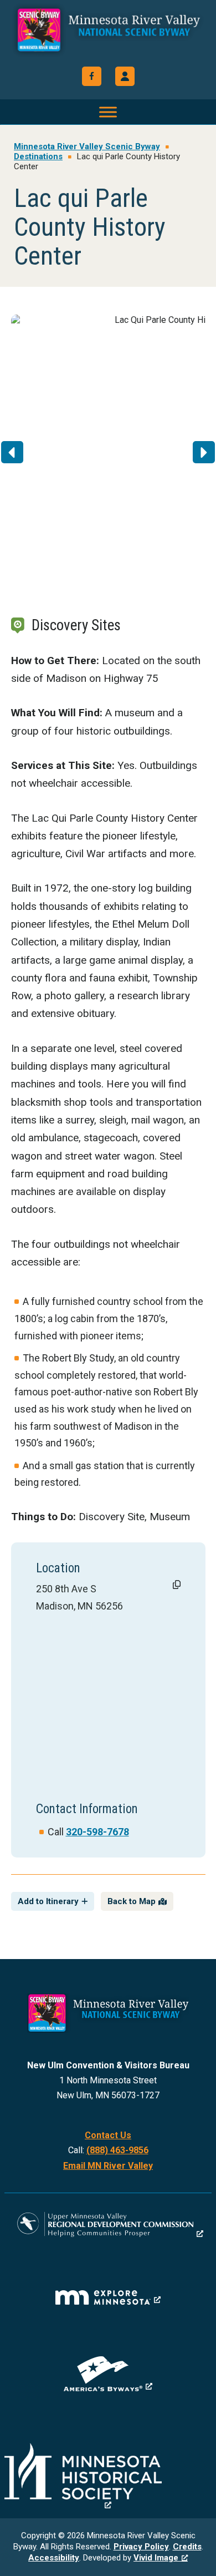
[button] (125, 76)
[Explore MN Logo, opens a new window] (108, 2297)
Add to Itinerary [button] (48, 1901)
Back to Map (132, 1901)
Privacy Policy (141, 2547)
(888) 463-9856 (117, 2150)
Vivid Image (156, 2558)
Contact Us (108, 2135)
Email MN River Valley (108, 2166)
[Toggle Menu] (108, 112)
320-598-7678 (97, 1832)
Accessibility (54, 2558)
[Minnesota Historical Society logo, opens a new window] (108, 2476)
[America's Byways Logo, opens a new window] (108, 2374)
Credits (187, 2547)
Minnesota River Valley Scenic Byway (108, 34)
